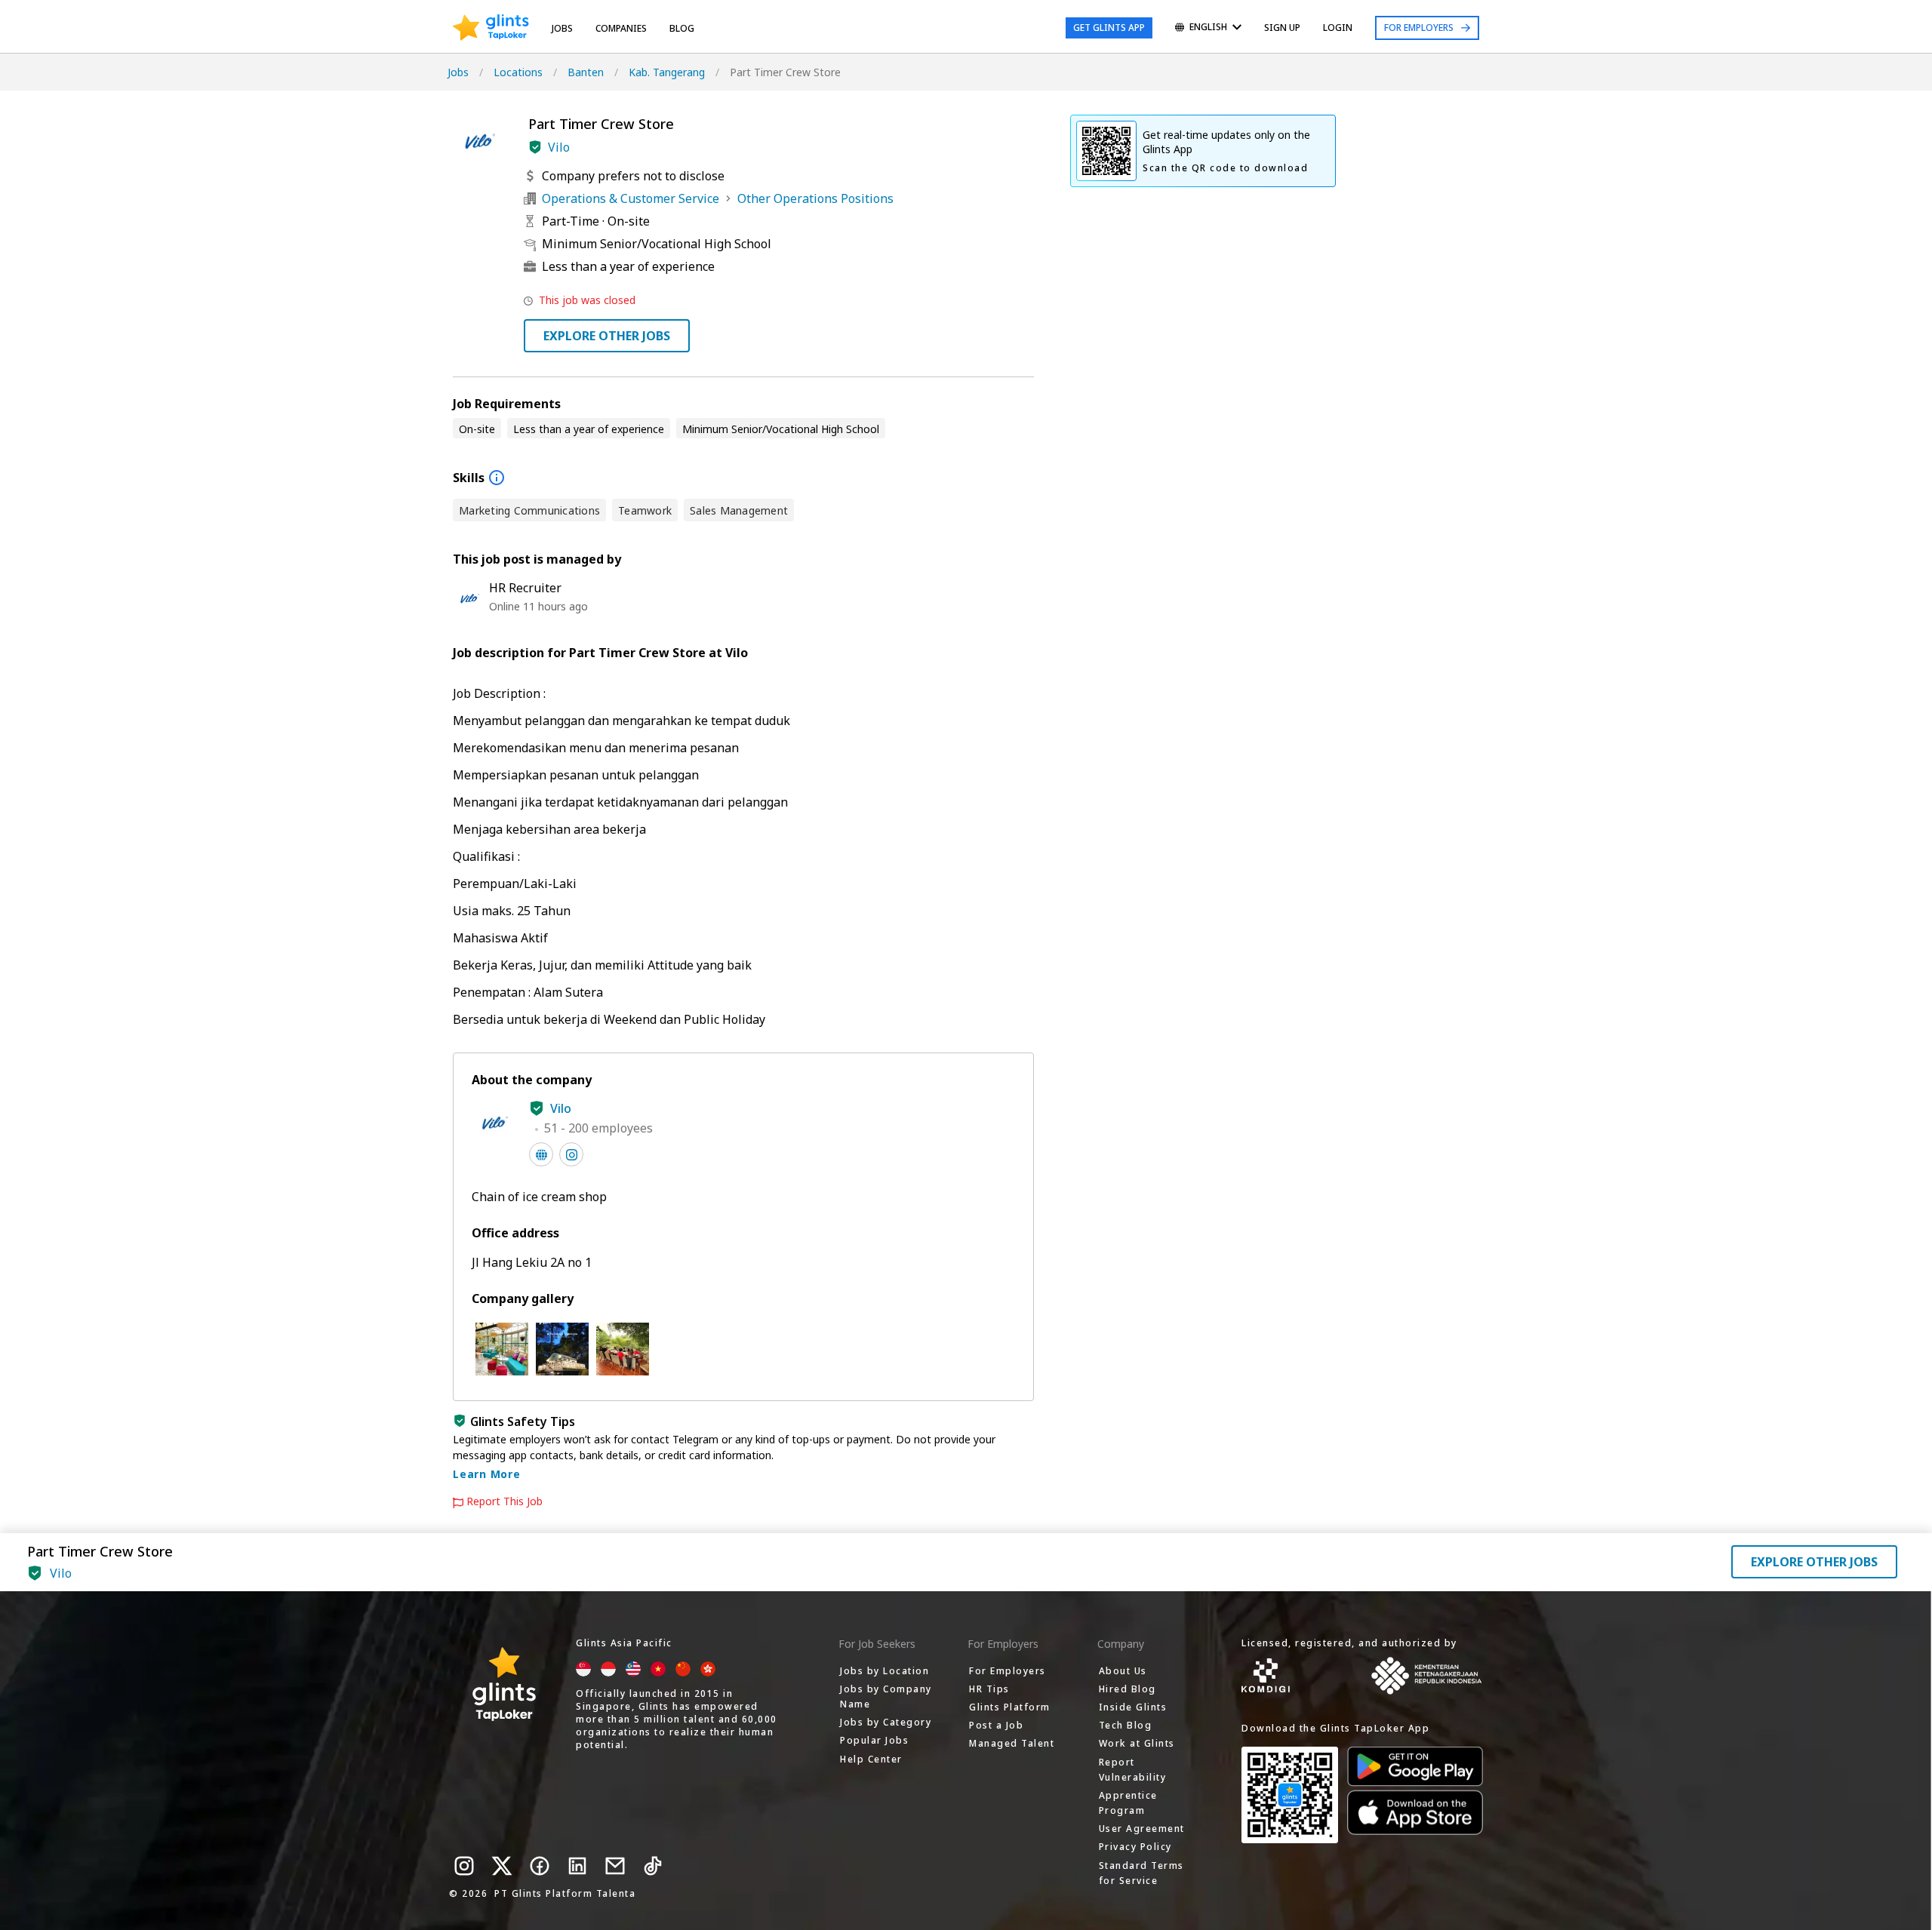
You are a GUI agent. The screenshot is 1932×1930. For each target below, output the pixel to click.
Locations (518, 72)
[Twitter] (502, 1866)
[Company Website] (541, 1154)
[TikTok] (653, 1866)
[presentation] (491, 28)
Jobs (562, 28)
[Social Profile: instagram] (571, 1154)
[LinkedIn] (577, 1866)
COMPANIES (621, 28)
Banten (586, 72)
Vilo (559, 147)
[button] (535, 147)
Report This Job (505, 1501)
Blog (682, 28)
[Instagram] (464, 1866)
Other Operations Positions (815, 198)
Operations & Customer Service (631, 198)
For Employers (1419, 28)
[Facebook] (540, 1866)
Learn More (487, 1474)
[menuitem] (1208, 28)
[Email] (615, 1866)
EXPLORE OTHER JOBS (607, 336)
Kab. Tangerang (667, 72)
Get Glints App (1109, 28)
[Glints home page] (491, 28)
